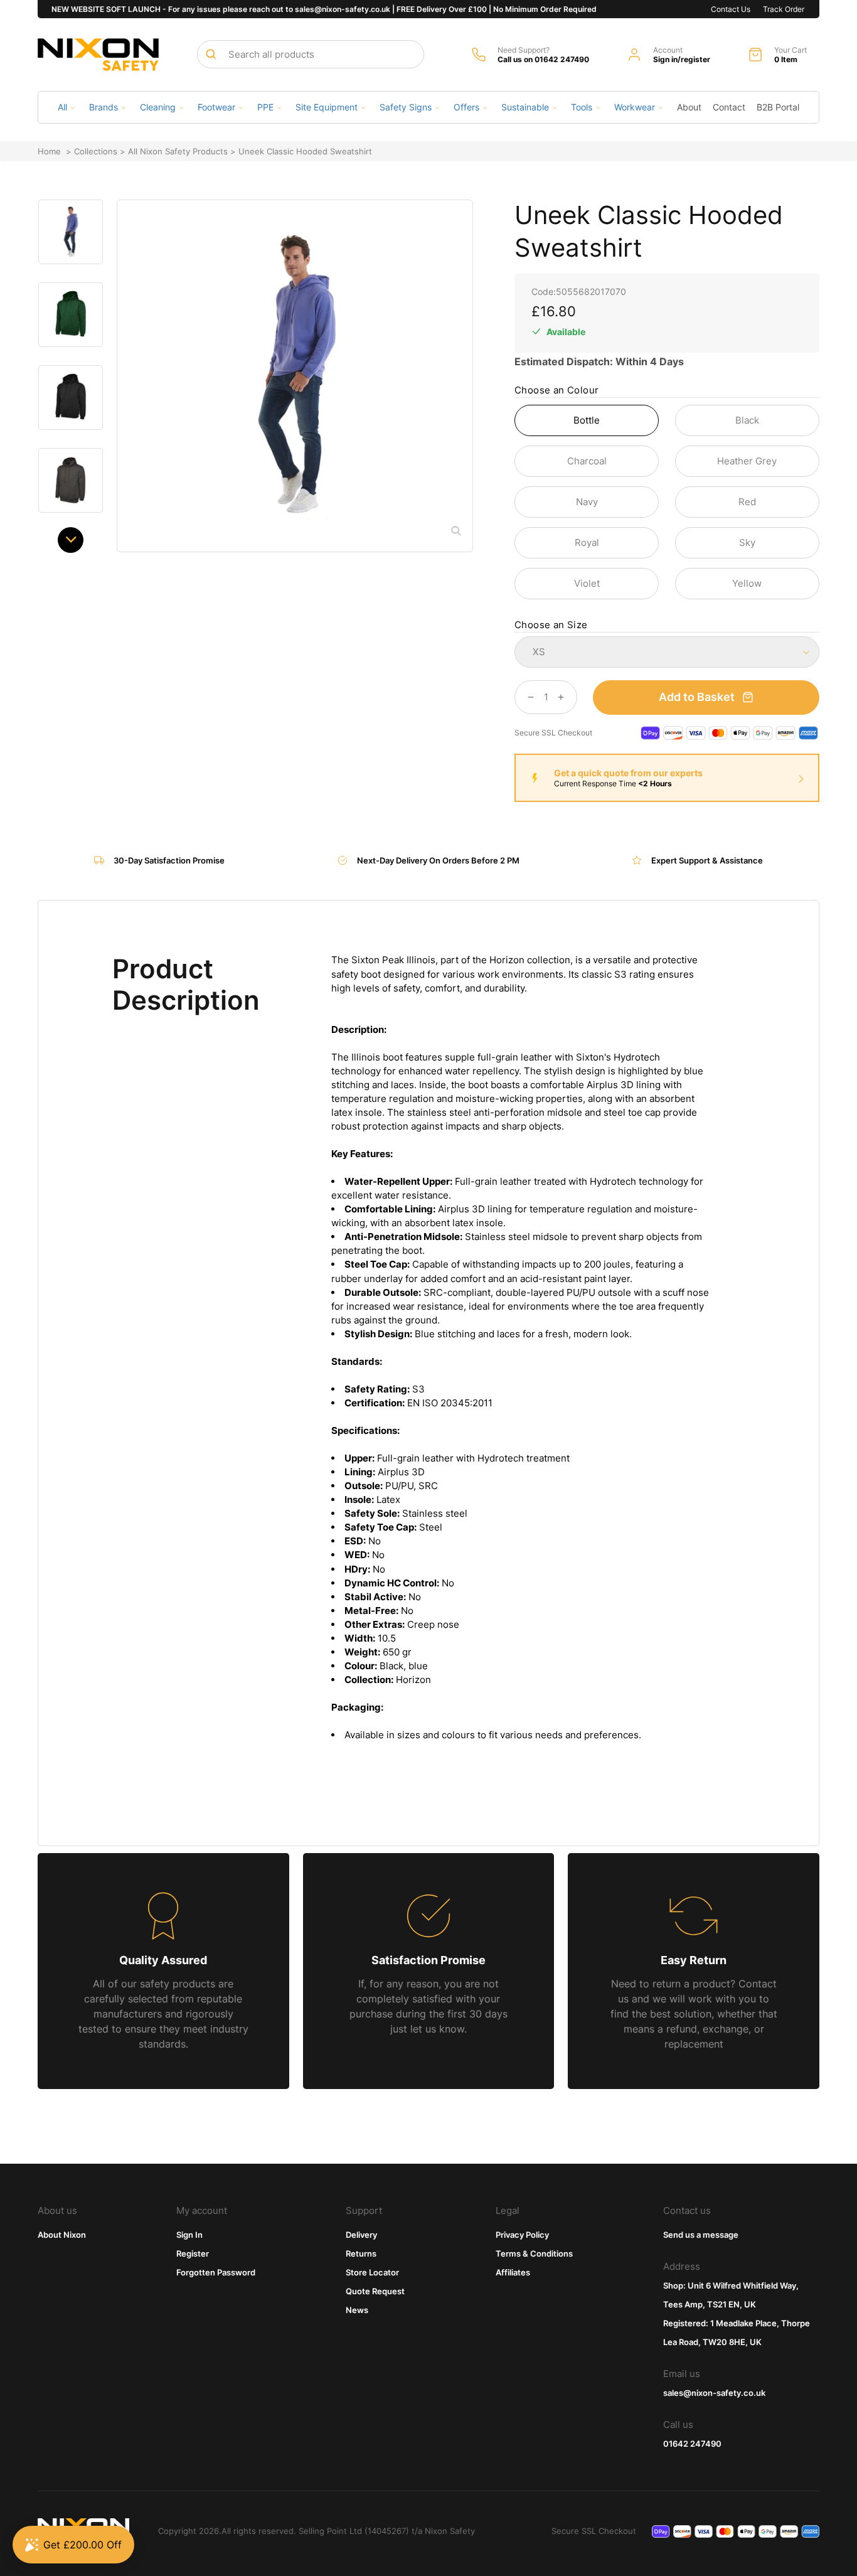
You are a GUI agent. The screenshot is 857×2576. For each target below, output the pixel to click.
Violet (587, 583)
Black (747, 420)
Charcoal (587, 461)
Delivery (361, 2235)
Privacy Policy (522, 2235)
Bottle (587, 420)
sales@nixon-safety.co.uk (714, 2393)
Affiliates (513, 2272)
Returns (361, 2253)
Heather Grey (747, 461)
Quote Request (375, 2291)
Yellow (747, 583)
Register (193, 2253)
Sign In (189, 2235)
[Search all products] (211, 54)
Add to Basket (697, 697)
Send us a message (701, 2235)
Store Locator (372, 2272)
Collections (96, 151)
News (357, 2310)
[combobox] (311, 54)
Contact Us (731, 9)
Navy (587, 502)
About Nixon (62, 2235)
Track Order (784, 9)
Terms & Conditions (534, 2253)
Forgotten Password (216, 2272)
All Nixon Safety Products (178, 151)
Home (49, 151)
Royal (587, 542)
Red (747, 502)
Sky (747, 542)
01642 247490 (692, 2444)
